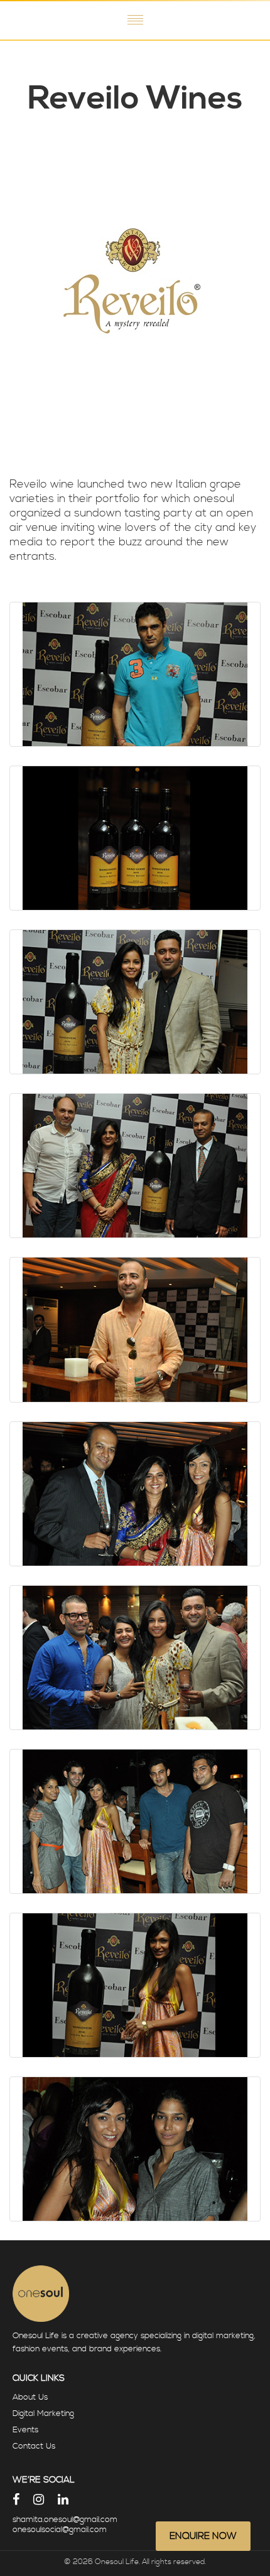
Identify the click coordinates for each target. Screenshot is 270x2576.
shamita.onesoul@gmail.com (65, 2520)
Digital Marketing (43, 2413)
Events (25, 2430)
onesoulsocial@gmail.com (60, 2530)
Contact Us (34, 2446)
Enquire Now (203, 2536)
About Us (30, 2397)
